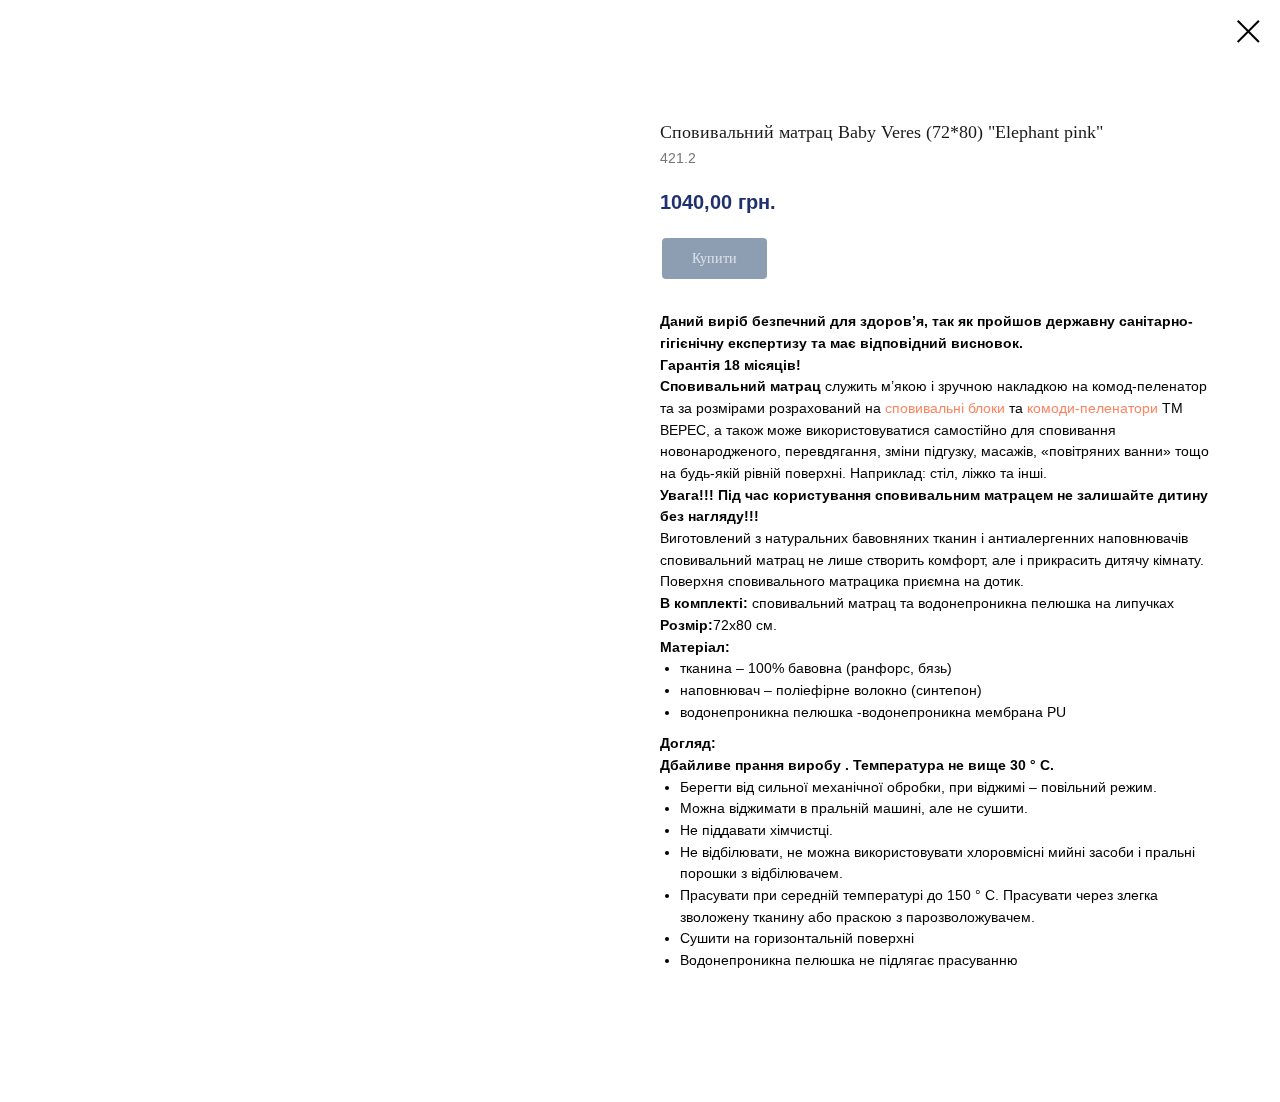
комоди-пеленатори (1092, 408)
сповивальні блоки (945, 408)
